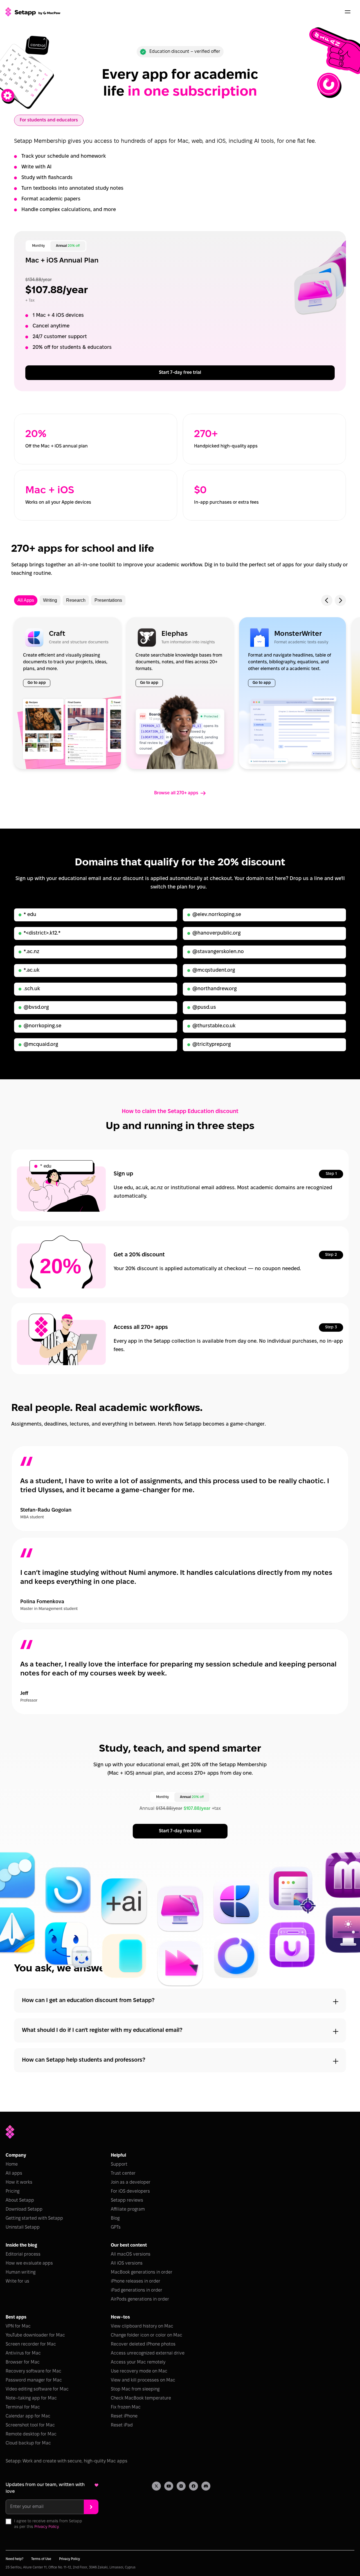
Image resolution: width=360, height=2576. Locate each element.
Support (119, 2164)
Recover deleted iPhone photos (143, 2344)
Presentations (108, 600)
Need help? (14, 2559)
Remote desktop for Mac (31, 2434)
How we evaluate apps (29, 2263)
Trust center (123, 2173)
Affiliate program (128, 2209)
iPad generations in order (137, 2290)
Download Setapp (24, 2209)
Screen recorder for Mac (31, 2344)
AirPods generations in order (140, 2299)
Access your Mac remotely (138, 2362)
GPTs (116, 2227)
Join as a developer (131, 2182)
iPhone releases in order (136, 2281)
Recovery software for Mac (33, 2371)
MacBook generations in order (142, 2272)
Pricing (13, 2191)
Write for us (17, 2281)
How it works (19, 2182)
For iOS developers (130, 2191)
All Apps (26, 600)
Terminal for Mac (23, 2407)
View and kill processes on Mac (143, 2380)
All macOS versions (131, 2254)
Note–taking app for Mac (31, 2398)
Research (76, 600)
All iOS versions (127, 2263)
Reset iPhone (124, 2416)
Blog (115, 2218)
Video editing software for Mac (37, 2389)
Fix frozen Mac (126, 2407)
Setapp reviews (127, 2200)
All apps (14, 2173)
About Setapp (20, 2200)
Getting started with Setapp (34, 2218)
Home (12, 2164)
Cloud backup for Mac (28, 2443)
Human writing (21, 2272)
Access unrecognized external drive (148, 2353)
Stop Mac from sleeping (135, 2389)
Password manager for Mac (34, 2380)
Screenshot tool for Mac (30, 2425)
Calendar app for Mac (28, 2416)
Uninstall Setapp (23, 2227)
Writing (50, 600)
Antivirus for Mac (23, 2353)
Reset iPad (122, 2425)
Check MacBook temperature (141, 2398)
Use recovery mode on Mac (139, 2371)
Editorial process (23, 2254)
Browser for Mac (23, 2362)
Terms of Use (41, 2559)
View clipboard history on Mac (142, 2326)
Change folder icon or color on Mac (147, 2335)
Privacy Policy (46, 2527)
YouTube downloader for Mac (35, 2335)
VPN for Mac (18, 2326)
